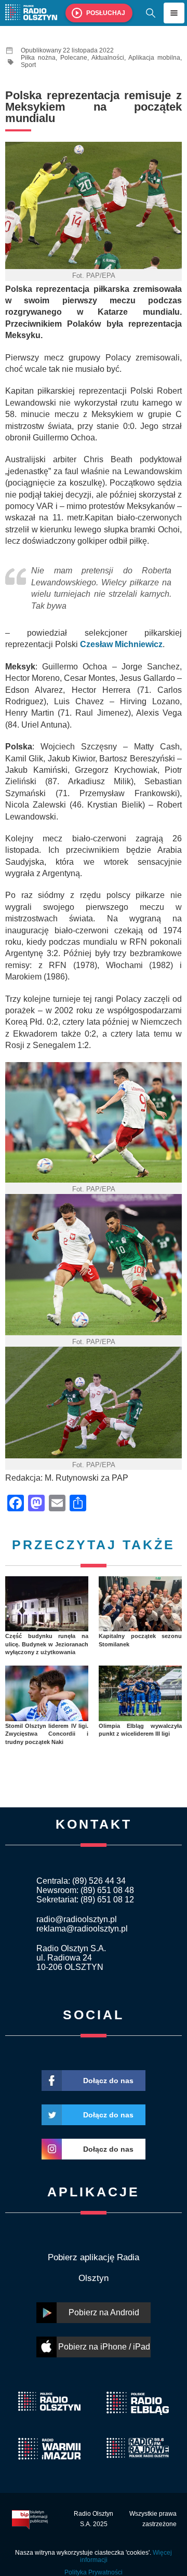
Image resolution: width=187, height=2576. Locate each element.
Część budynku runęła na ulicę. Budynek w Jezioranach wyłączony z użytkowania (47, 1644)
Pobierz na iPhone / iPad (104, 2347)
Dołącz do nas (108, 2081)
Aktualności (108, 58)
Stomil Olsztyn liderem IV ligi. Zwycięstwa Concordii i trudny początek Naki (47, 1734)
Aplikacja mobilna (154, 58)
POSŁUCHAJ (106, 13)
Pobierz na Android (104, 2312)
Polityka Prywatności (94, 2572)
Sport (28, 65)
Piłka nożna (38, 58)
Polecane (74, 58)
